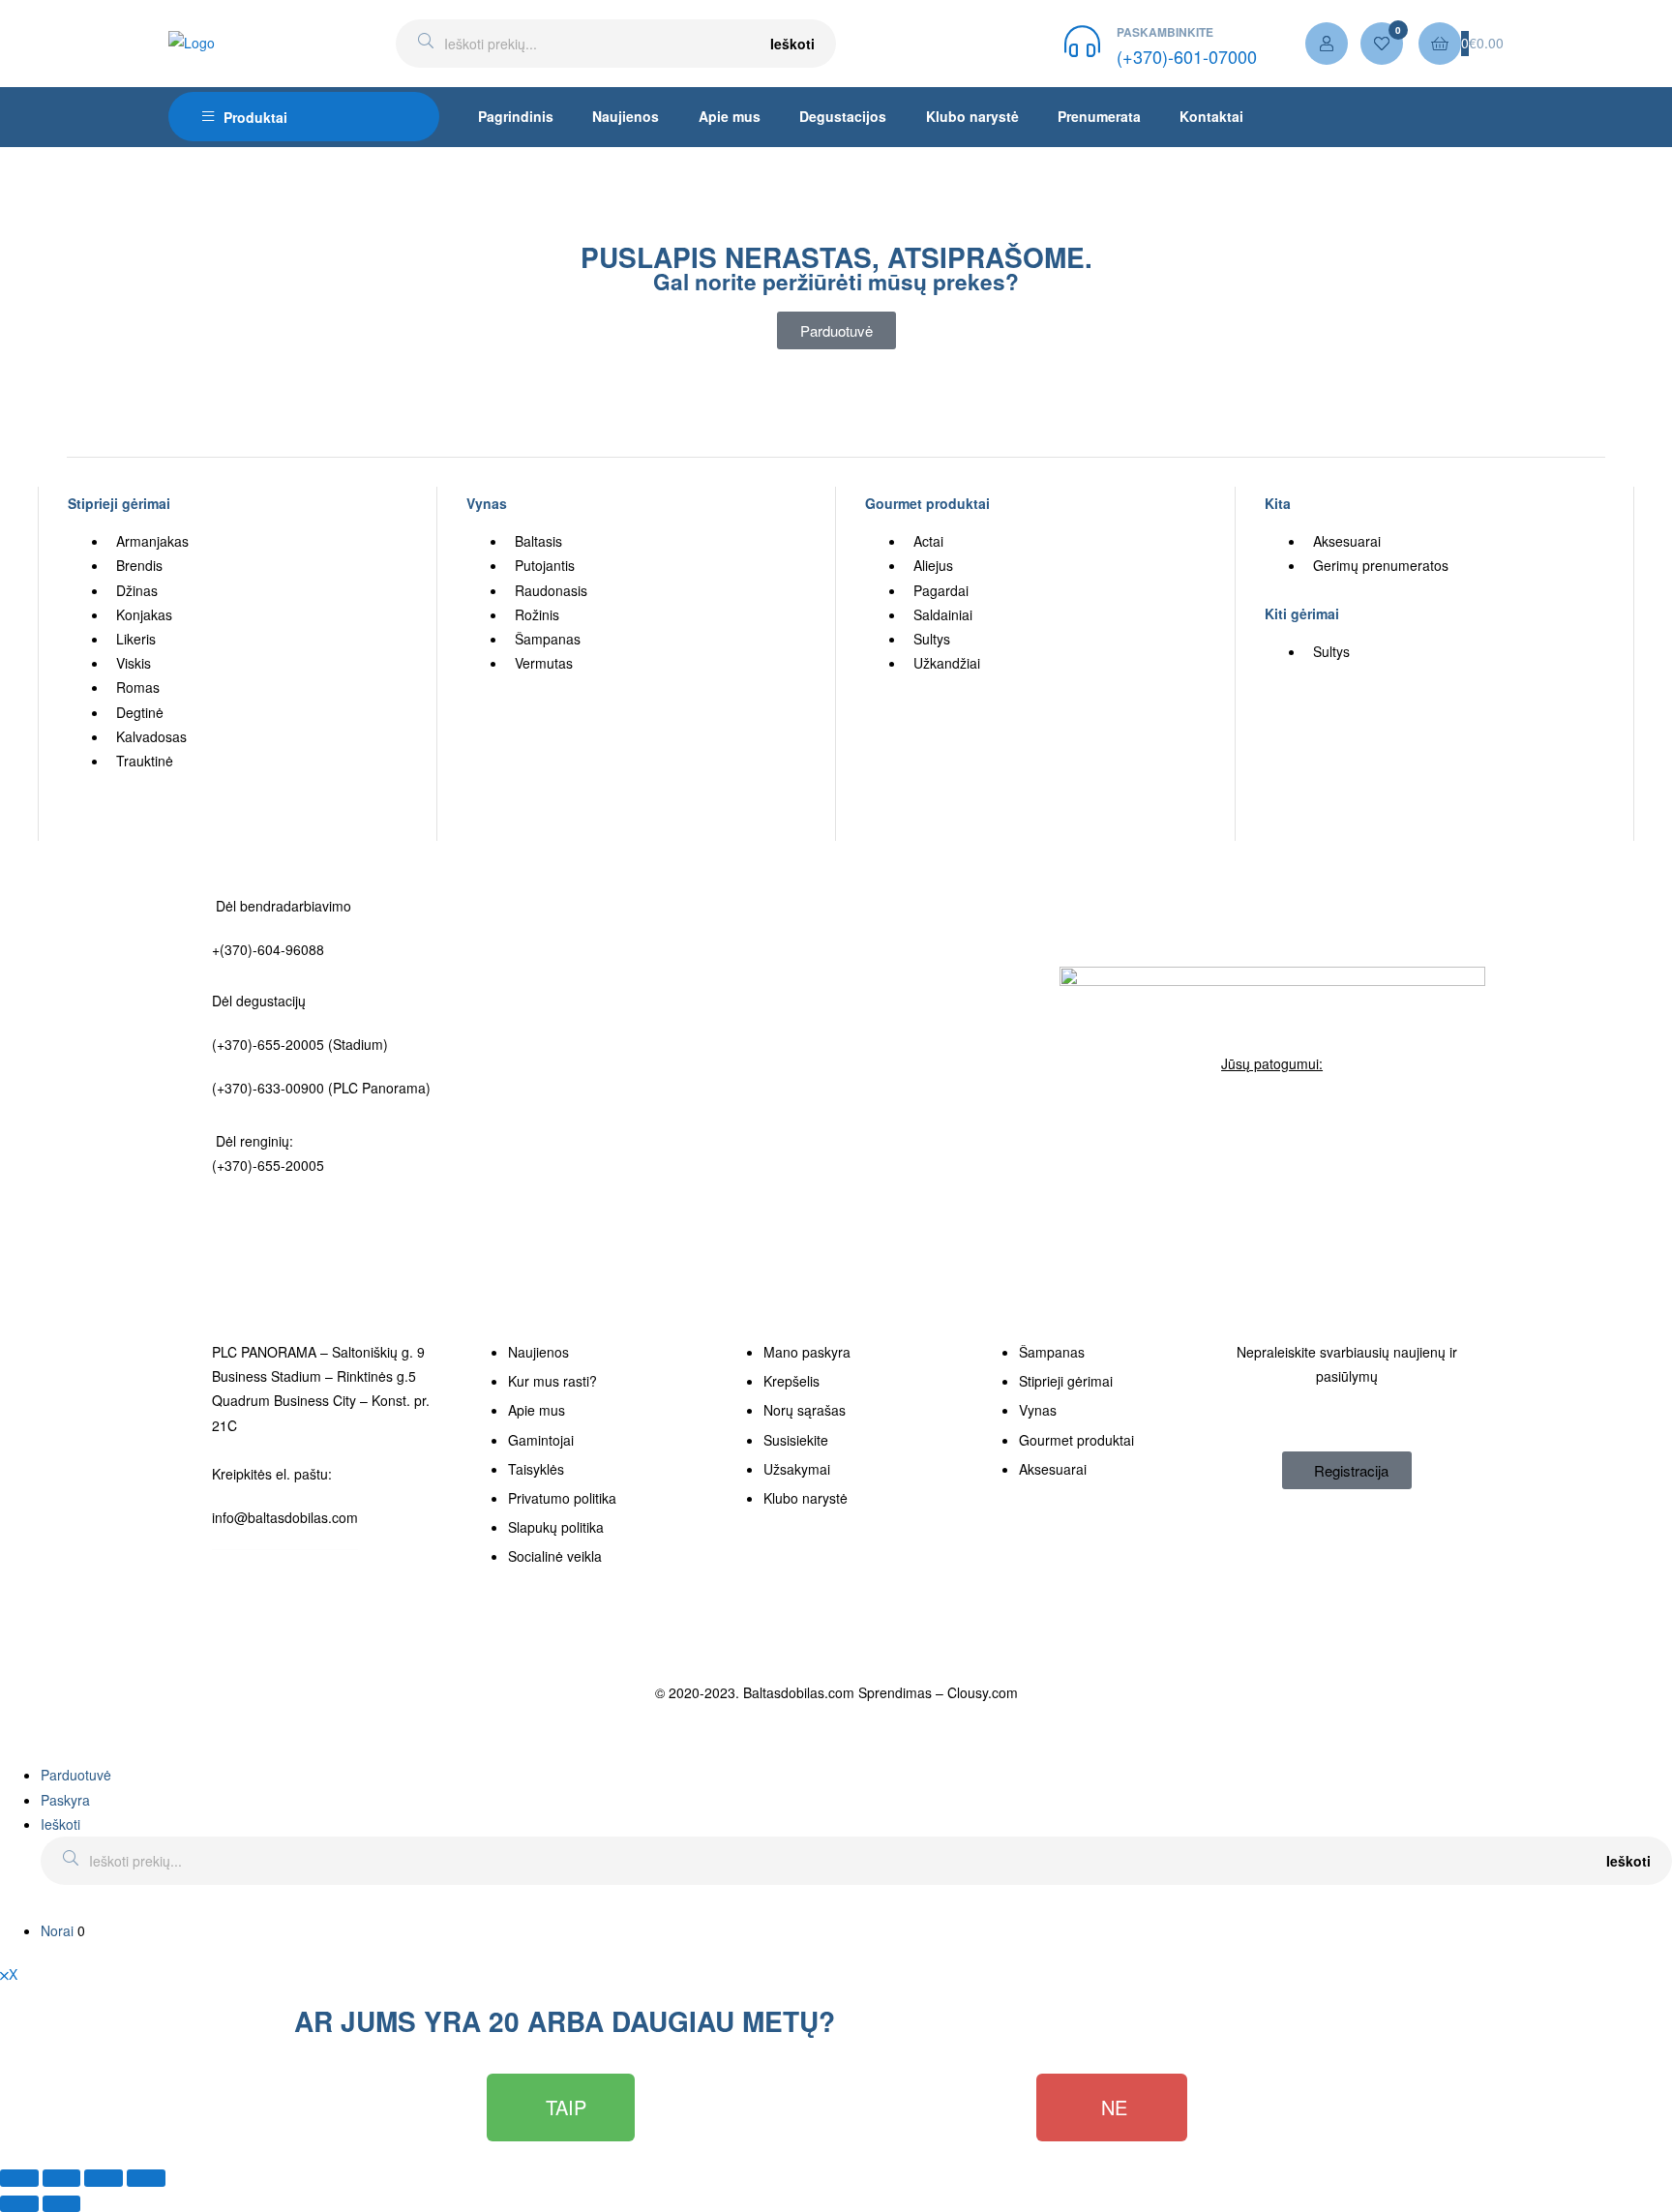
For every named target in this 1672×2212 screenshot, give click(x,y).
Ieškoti (792, 44)
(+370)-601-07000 (1187, 56)
